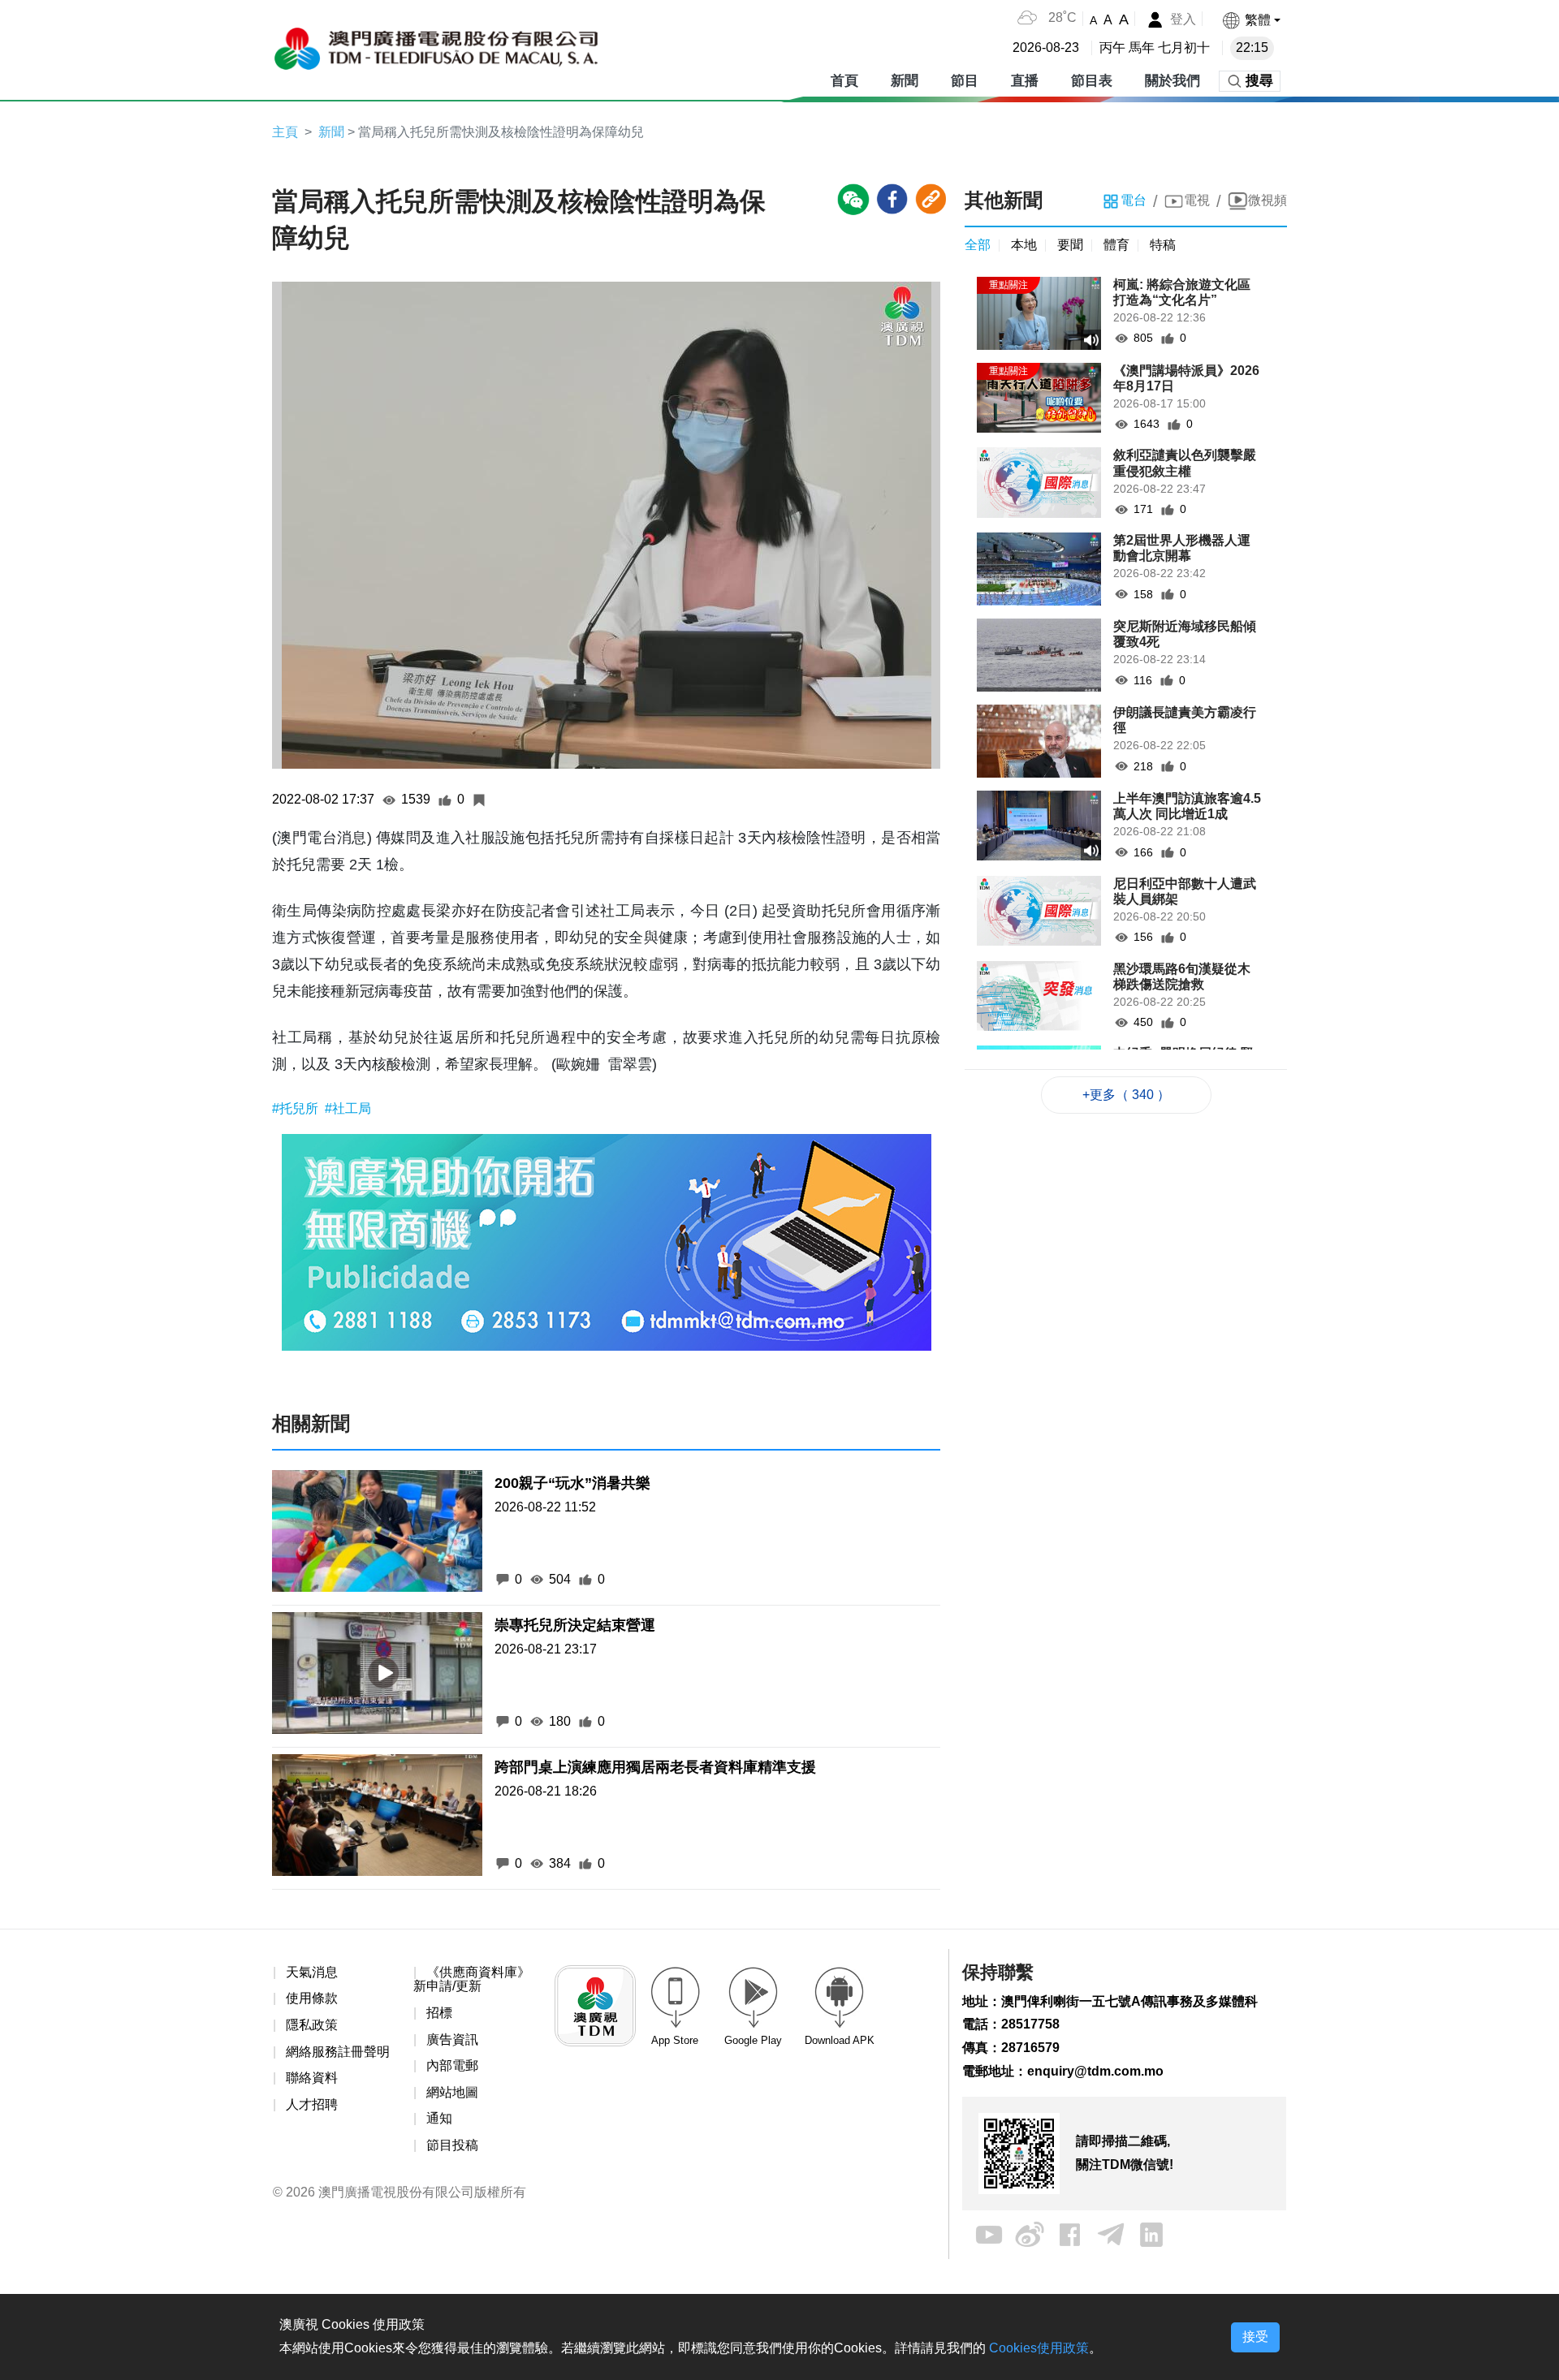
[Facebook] (1070, 2233)
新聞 (905, 81)
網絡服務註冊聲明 (338, 2052)
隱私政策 (312, 2025)
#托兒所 (297, 1108)
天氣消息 (312, 1972)
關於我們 (1172, 81)
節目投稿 (452, 2145)
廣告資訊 (452, 2039)
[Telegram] (1111, 2233)
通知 (439, 2118)
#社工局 (348, 1108)
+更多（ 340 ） (1126, 1095)
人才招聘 (312, 2104)
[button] (1251, 20)
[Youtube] (989, 2233)
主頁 (285, 132)
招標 (439, 2013)
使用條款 (312, 1998)
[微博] (1030, 2233)
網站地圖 (452, 2092)
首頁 (844, 81)
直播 (1025, 81)
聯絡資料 (312, 2078)
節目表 (1092, 81)
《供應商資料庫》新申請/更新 (472, 1979)
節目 (965, 81)
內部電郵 (452, 2065)
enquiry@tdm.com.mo (1095, 2071)
